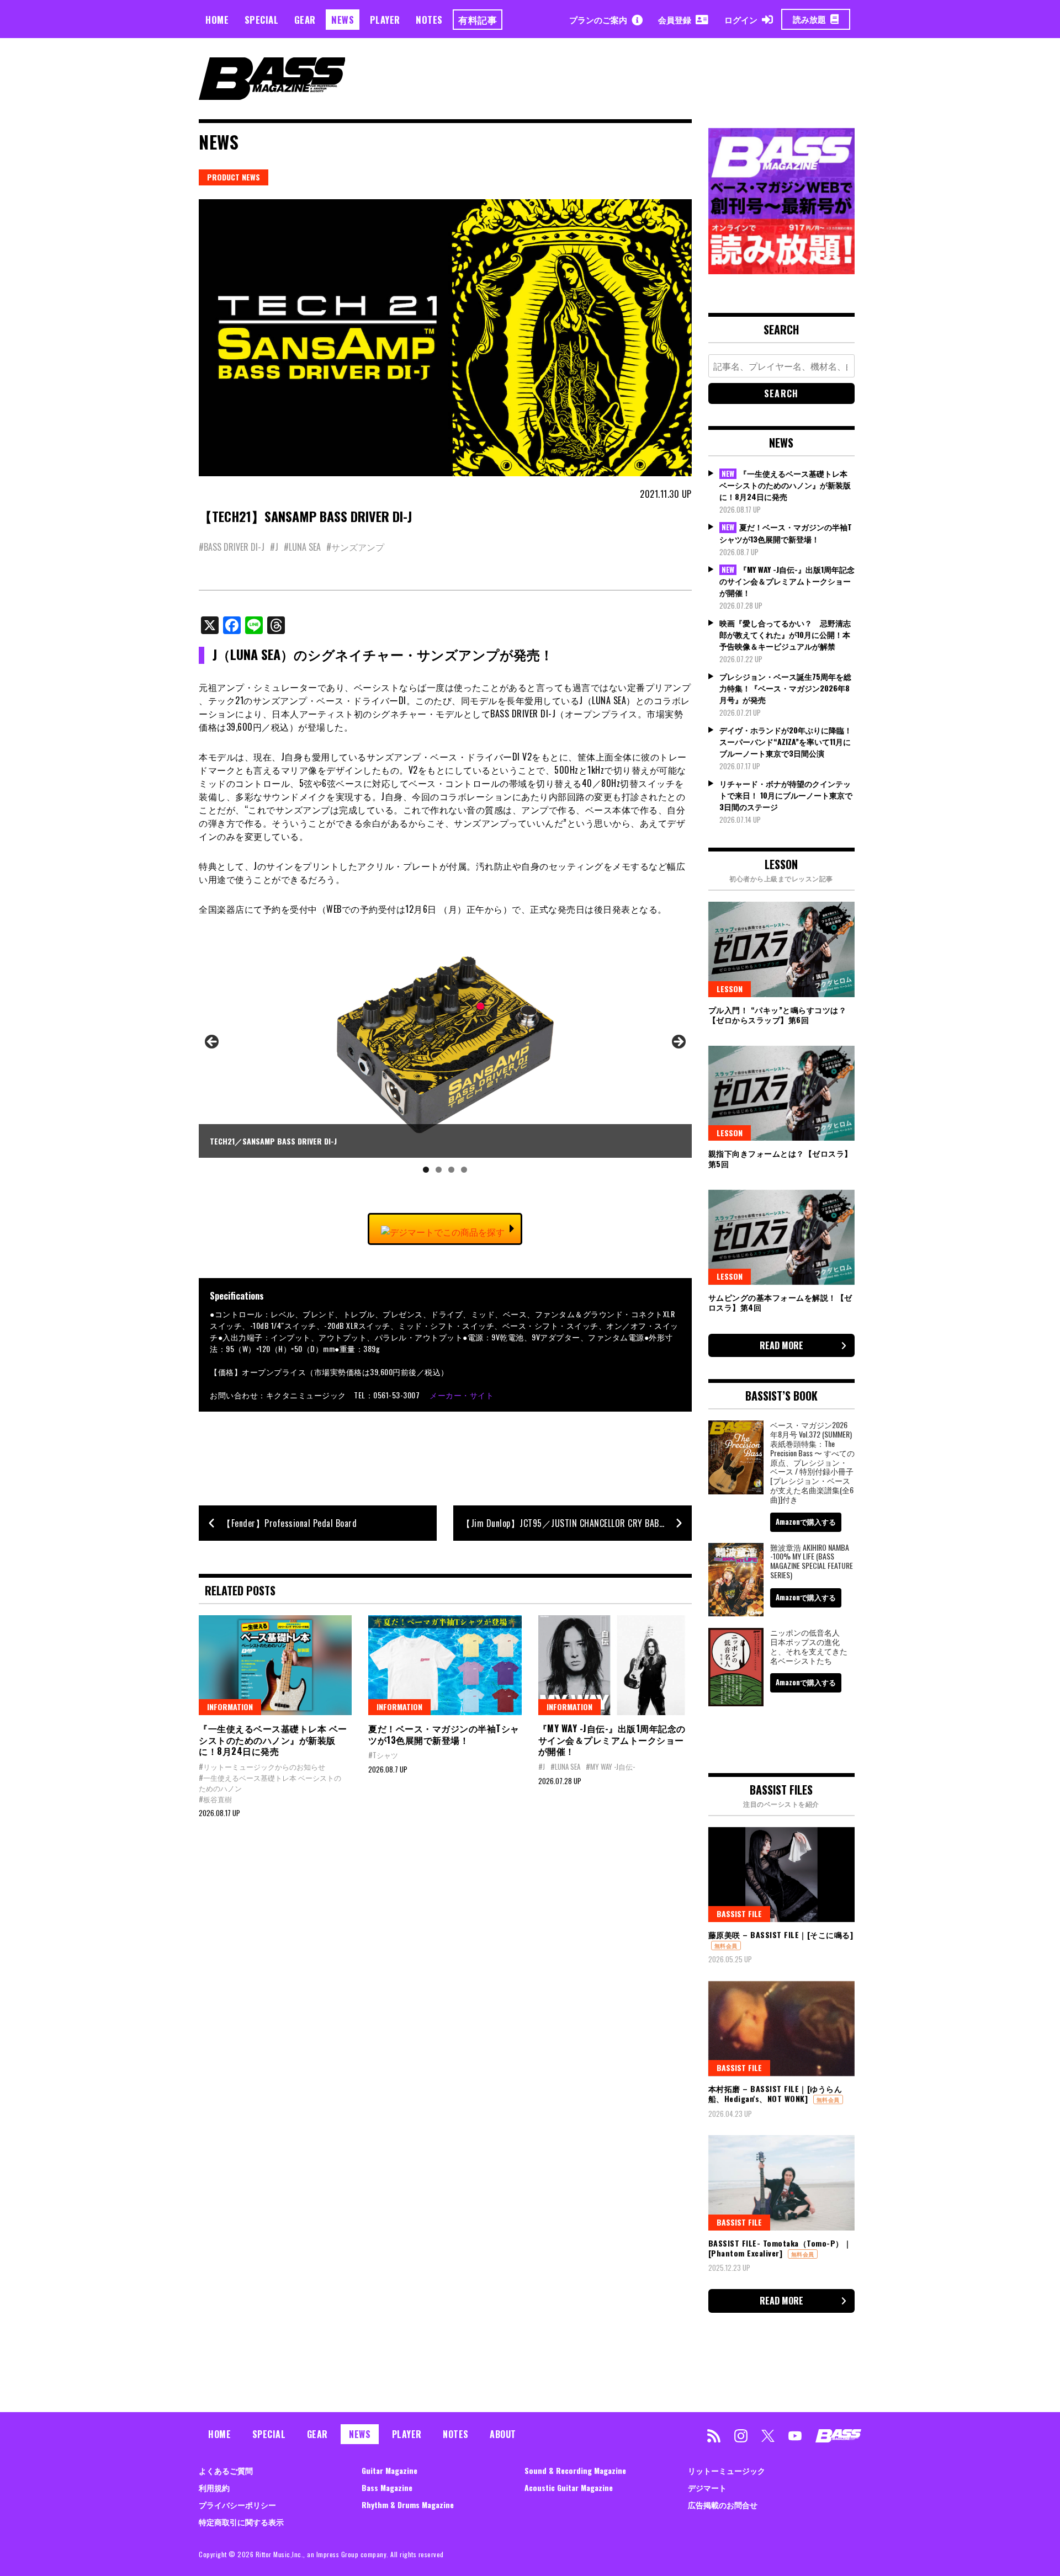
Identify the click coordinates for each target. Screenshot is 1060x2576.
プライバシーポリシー (237, 2505)
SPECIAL (262, 20)
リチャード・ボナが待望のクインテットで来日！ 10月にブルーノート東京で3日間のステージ (786, 795)
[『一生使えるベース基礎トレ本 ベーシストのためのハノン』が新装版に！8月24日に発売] (275, 1665)
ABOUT (503, 2434)
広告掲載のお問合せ (723, 2505)
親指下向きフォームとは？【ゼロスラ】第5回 (780, 1158)
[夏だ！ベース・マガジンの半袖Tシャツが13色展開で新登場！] (445, 1665)
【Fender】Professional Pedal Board (289, 1523)
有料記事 (478, 20)
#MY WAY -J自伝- (610, 1766)
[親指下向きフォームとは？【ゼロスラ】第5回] (781, 1093)
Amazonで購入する (806, 1521)
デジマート (707, 2487)
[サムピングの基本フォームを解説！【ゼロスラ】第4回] (781, 1237)
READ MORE (781, 1345)
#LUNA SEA (302, 547)
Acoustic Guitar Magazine (569, 2487)
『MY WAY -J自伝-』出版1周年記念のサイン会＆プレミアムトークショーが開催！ (612, 1740)
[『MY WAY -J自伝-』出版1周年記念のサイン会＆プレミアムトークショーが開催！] (615, 1665)
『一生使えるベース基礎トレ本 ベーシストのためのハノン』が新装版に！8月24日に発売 (273, 1740)
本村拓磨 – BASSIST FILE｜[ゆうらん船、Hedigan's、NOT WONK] (775, 2093)
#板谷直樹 (215, 1799)
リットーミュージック (727, 2470)
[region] (445, 1056)
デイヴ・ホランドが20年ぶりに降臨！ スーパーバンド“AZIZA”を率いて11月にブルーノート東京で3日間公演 (786, 741)
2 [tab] (439, 1170)
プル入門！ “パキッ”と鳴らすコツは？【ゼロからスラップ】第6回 (778, 1015)
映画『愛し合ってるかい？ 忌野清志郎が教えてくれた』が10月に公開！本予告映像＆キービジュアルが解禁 (785, 634)
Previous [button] (213, 1042)
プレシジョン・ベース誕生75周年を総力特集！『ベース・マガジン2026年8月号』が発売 (785, 688)
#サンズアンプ (355, 547)
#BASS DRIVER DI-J (232, 547)
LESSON (730, 989)
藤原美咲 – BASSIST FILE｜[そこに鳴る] (781, 1934)
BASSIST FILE (739, 1914)
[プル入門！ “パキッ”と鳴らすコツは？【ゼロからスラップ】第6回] (781, 949)
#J (274, 547)
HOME (217, 20)
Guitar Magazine (389, 2470)
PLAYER (385, 20)
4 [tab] (464, 1170)
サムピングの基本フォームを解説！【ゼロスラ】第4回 (780, 1302)
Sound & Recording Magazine (575, 2470)
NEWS (343, 20)
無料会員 (726, 1946)
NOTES (429, 20)
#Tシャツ (383, 1755)
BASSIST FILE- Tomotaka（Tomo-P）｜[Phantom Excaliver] (780, 2248)
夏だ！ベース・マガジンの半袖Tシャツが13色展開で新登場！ (444, 1734)
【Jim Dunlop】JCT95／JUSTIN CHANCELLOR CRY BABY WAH (572, 1523)
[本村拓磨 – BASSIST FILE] (781, 2029)
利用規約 (214, 2487)
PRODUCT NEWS (234, 177)
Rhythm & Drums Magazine (408, 2505)
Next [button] (678, 1042)
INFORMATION (230, 1707)
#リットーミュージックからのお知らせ (262, 1766)
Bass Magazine (387, 2487)
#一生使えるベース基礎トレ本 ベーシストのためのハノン (270, 1783)
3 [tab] (451, 1170)
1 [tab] (426, 1170)
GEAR (305, 20)
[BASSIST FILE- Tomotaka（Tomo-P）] (781, 2183)
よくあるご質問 (226, 2470)
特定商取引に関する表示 (241, 2522)
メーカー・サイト (462, 1395)
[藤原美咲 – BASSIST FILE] (781, 1875)
